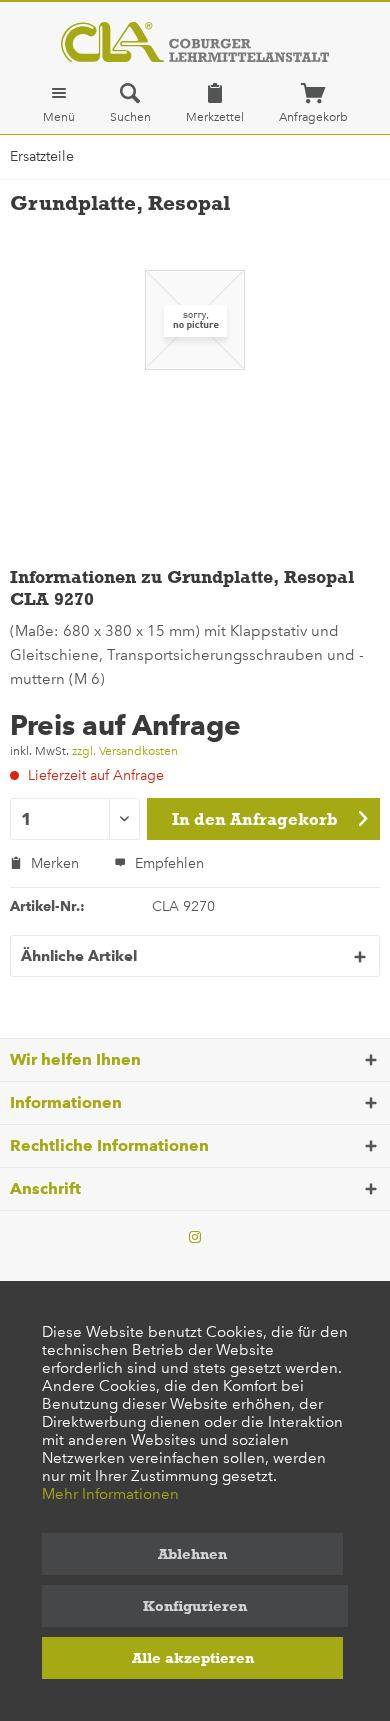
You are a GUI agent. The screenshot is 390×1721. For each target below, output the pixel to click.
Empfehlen (167, 863)
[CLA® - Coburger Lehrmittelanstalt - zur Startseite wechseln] (194, 42)
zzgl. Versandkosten (125, 751)
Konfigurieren (195, 1606)
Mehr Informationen (110, 1494)
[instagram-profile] (195, 1238)
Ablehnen (192, 1554)
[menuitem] (59, 103)
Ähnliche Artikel (79, 956)
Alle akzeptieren (193, 1658)
